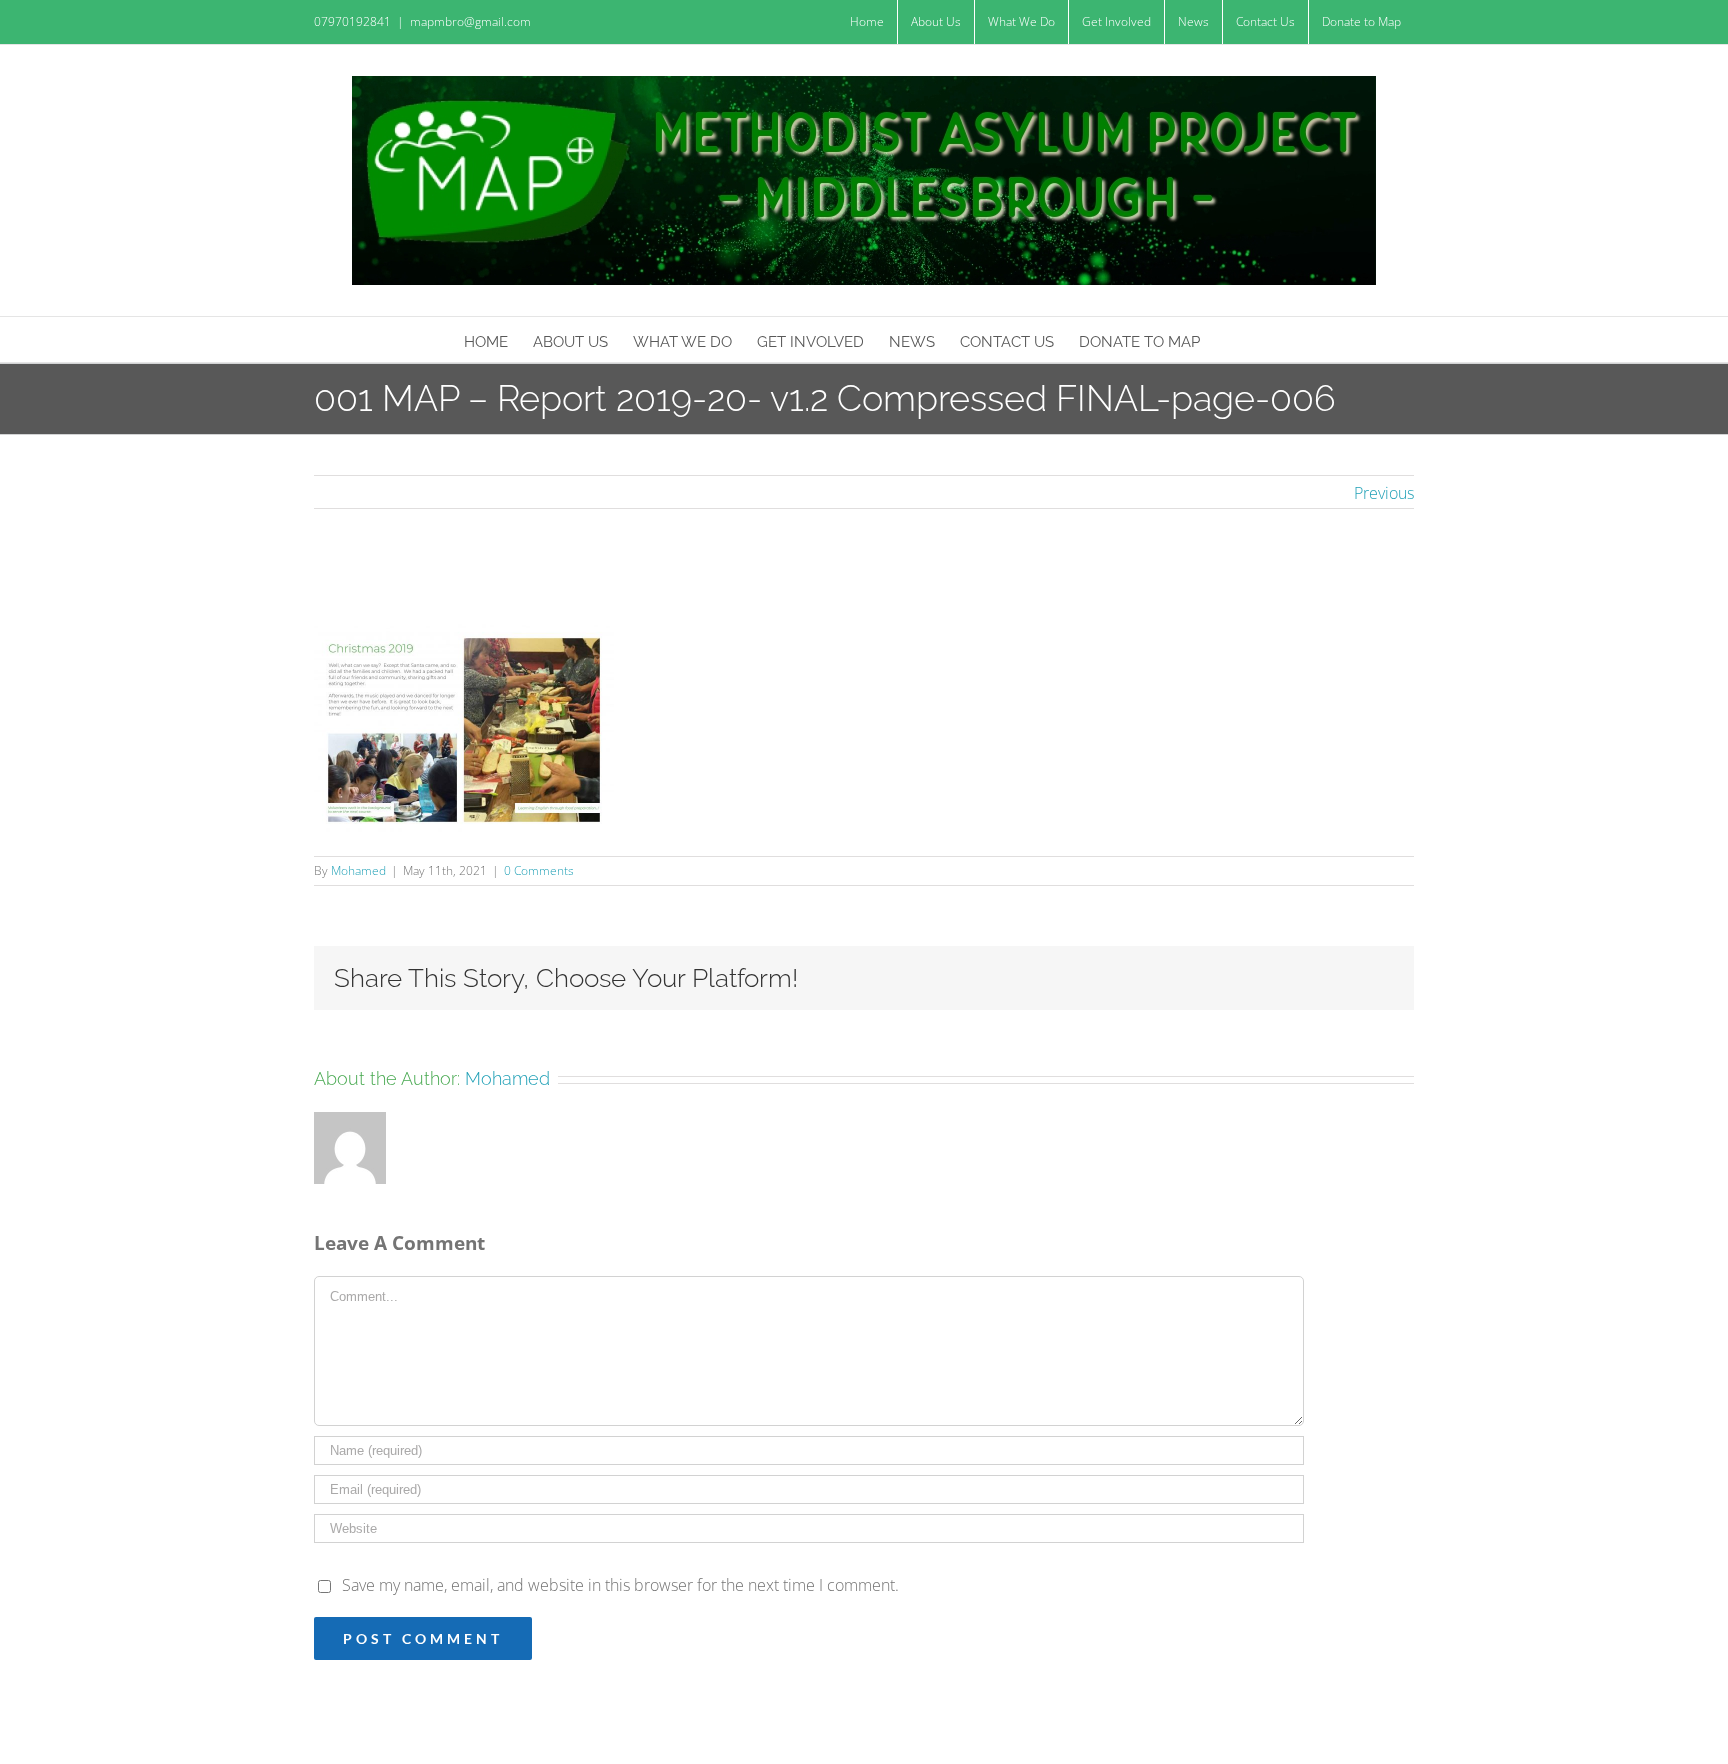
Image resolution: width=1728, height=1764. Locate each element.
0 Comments (539, 870)
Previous (1384, 493)
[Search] (1232, 339)
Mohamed (358, 870)
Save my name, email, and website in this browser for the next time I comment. (620, 1585)
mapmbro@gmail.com (470, 21)
